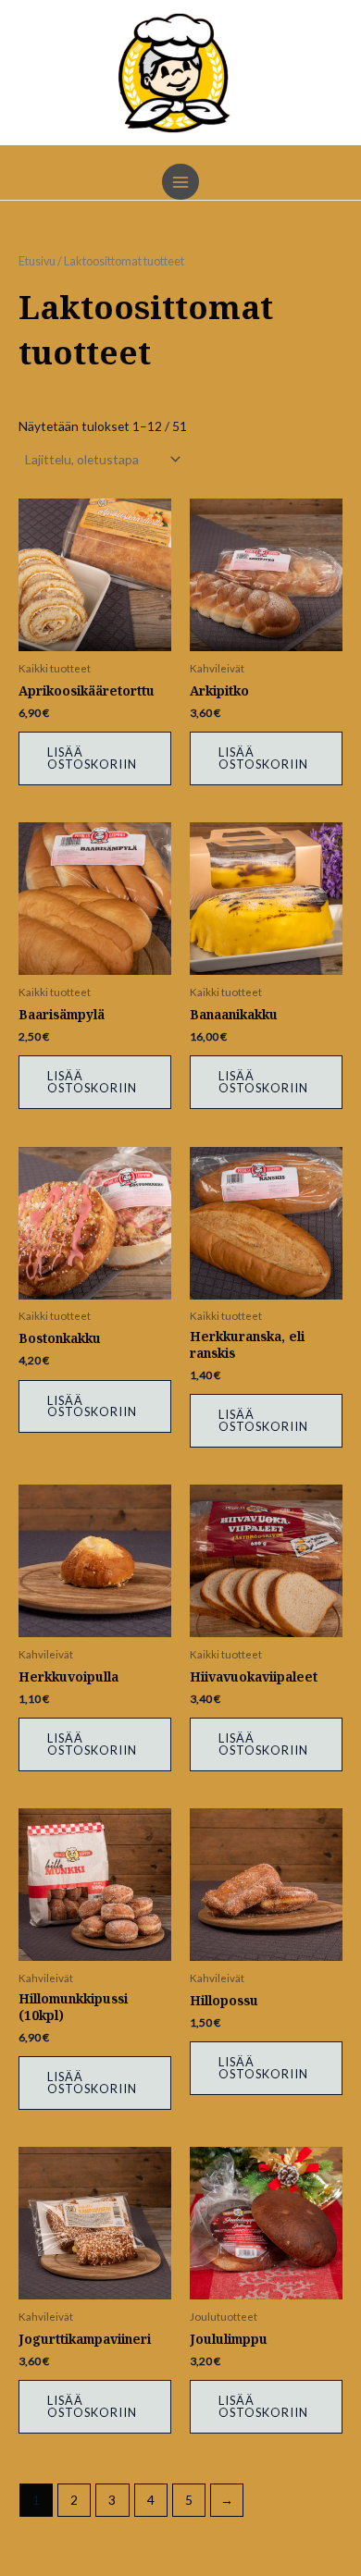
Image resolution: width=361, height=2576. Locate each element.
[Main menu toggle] (180, 182)
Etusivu (37, 261)
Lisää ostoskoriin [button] (92, 758)
